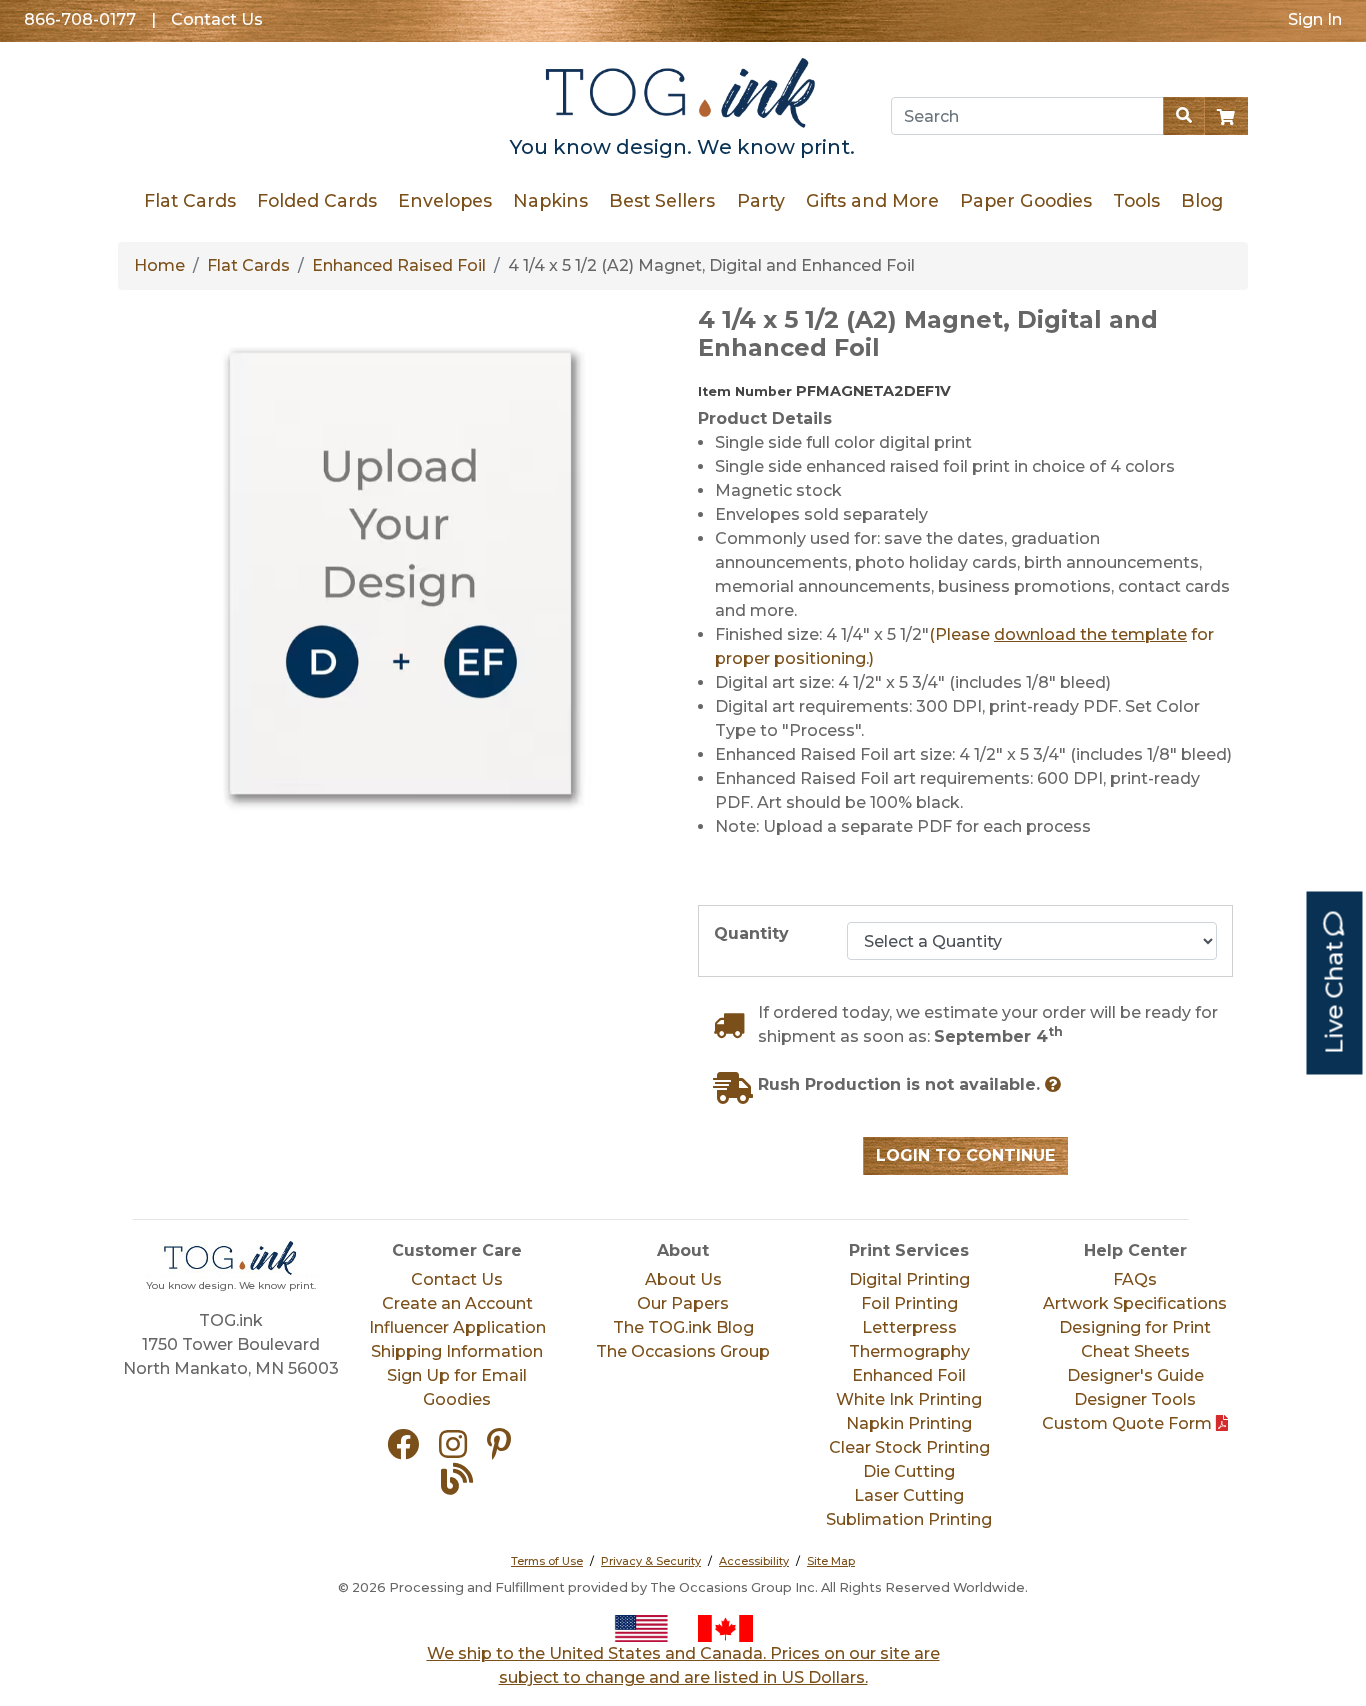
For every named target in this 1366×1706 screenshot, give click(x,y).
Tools (1135, 200)
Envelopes (445, 200)
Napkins (550, 200)
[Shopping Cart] (1226, 116)
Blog (1201, 200)
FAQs (1135, 1279)
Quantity (751, 933)
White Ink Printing (909, 1399)
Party (760, 200)
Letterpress (909, 1327)
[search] (1184, 116)
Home (159, 265)
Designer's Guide (1135, 1375)
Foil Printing (909, 1303)
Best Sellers (662, 200)
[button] (411, 1450)
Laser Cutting (909, 1495)
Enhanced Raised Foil (399, 265)
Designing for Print (1135, 1327)
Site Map (831, 1561)
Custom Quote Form (1129, 1423)
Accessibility (754, 1561)
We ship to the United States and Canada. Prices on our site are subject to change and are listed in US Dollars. (683, 1665)
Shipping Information (457, 1351)
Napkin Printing (909, 1423)
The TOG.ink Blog (683, 1327)
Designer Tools (1135, 1399)
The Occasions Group (683, 1351)
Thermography (909, 1351)
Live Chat (1334, 995)
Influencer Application (457, 1327)
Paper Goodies (1025, 200)
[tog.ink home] (683, 95)
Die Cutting (909, 1471)
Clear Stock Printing (909, 1447)
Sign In (1315, 19)
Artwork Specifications (1135, 1303)
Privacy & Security (651, 1561)
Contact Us (217, 19)
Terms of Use (547, 1561)
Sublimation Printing (909, 1519)
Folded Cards (317, 200)
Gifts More (871, 200)
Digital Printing (909, 1279)
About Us (683, 1279)
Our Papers (683, 1303)
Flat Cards (190, 200)
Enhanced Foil (909, 1375)
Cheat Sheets (1135, 1351)
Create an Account (457, 1303)
